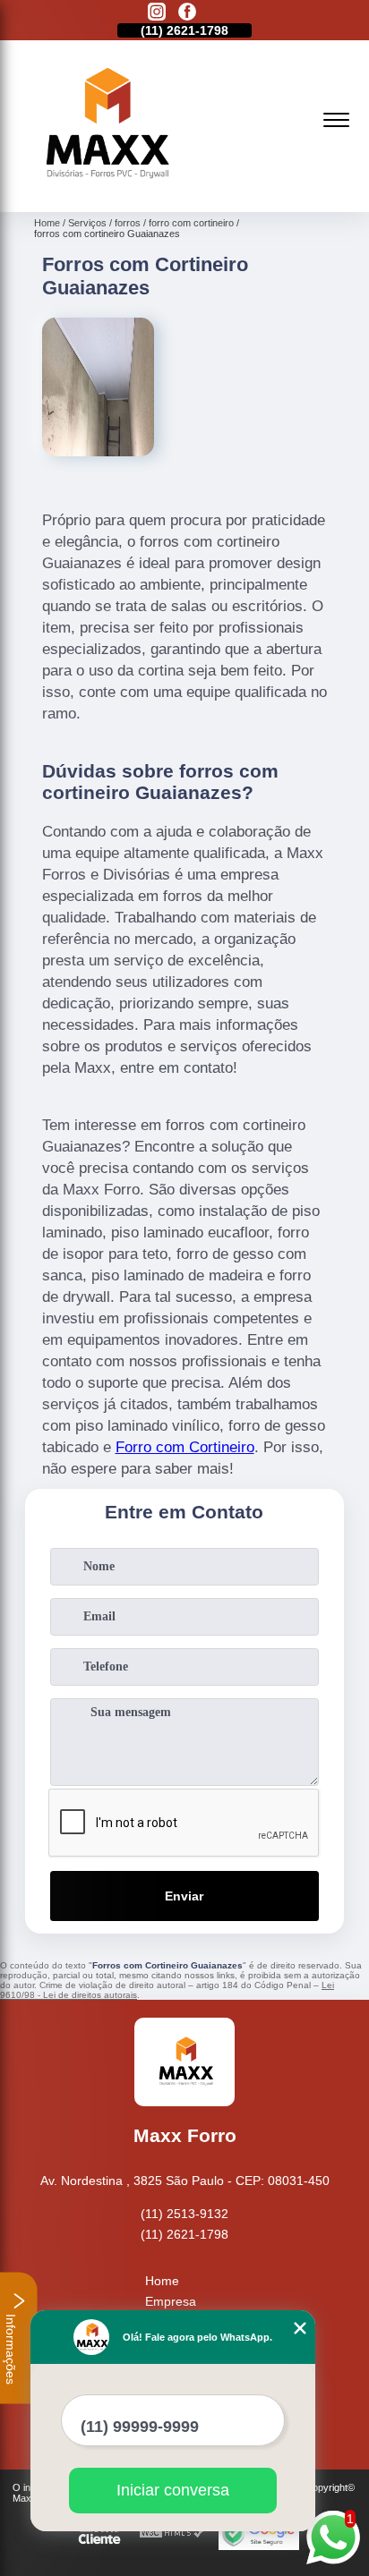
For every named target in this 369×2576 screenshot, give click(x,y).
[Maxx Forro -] (104, 192)
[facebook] (187, 13)
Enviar (184, 1896)
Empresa (171, 2301)
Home (162, 2281)
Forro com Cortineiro (185, 1447)
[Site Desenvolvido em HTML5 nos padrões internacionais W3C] (172, 2533)
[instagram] (157, 13)
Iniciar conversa (173, 2490)
